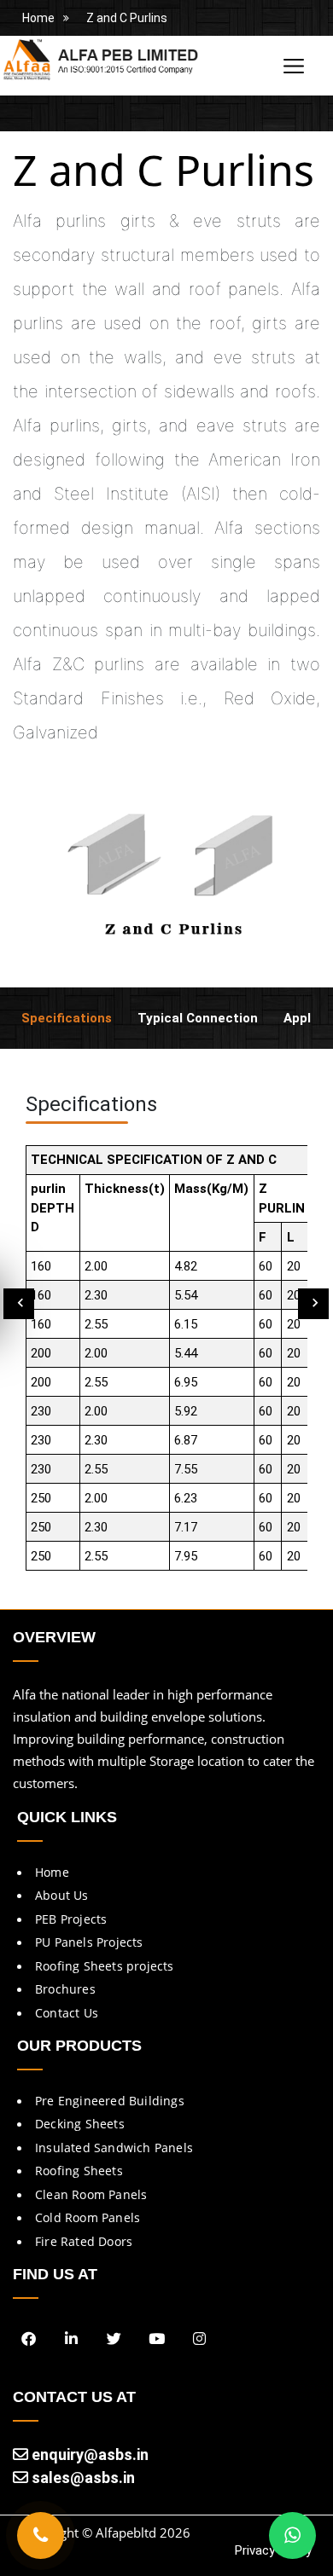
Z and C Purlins (127, 18)
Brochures (65, 1989)
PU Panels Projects (89, 1942)
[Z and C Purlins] (166, 874)
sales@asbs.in (82, 2478)
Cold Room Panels (88, 2217)
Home (38, 18)
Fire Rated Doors (84, 2241)
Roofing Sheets (79, 2171)
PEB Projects (71, 1919)
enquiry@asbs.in (88, 2454)
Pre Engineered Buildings (110, 2101)
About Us (62, 1895)
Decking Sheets (80, 2124)
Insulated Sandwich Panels (114, 2148)
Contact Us (67, 2013)
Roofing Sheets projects (105, 1966)
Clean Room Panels (91, 2194)
